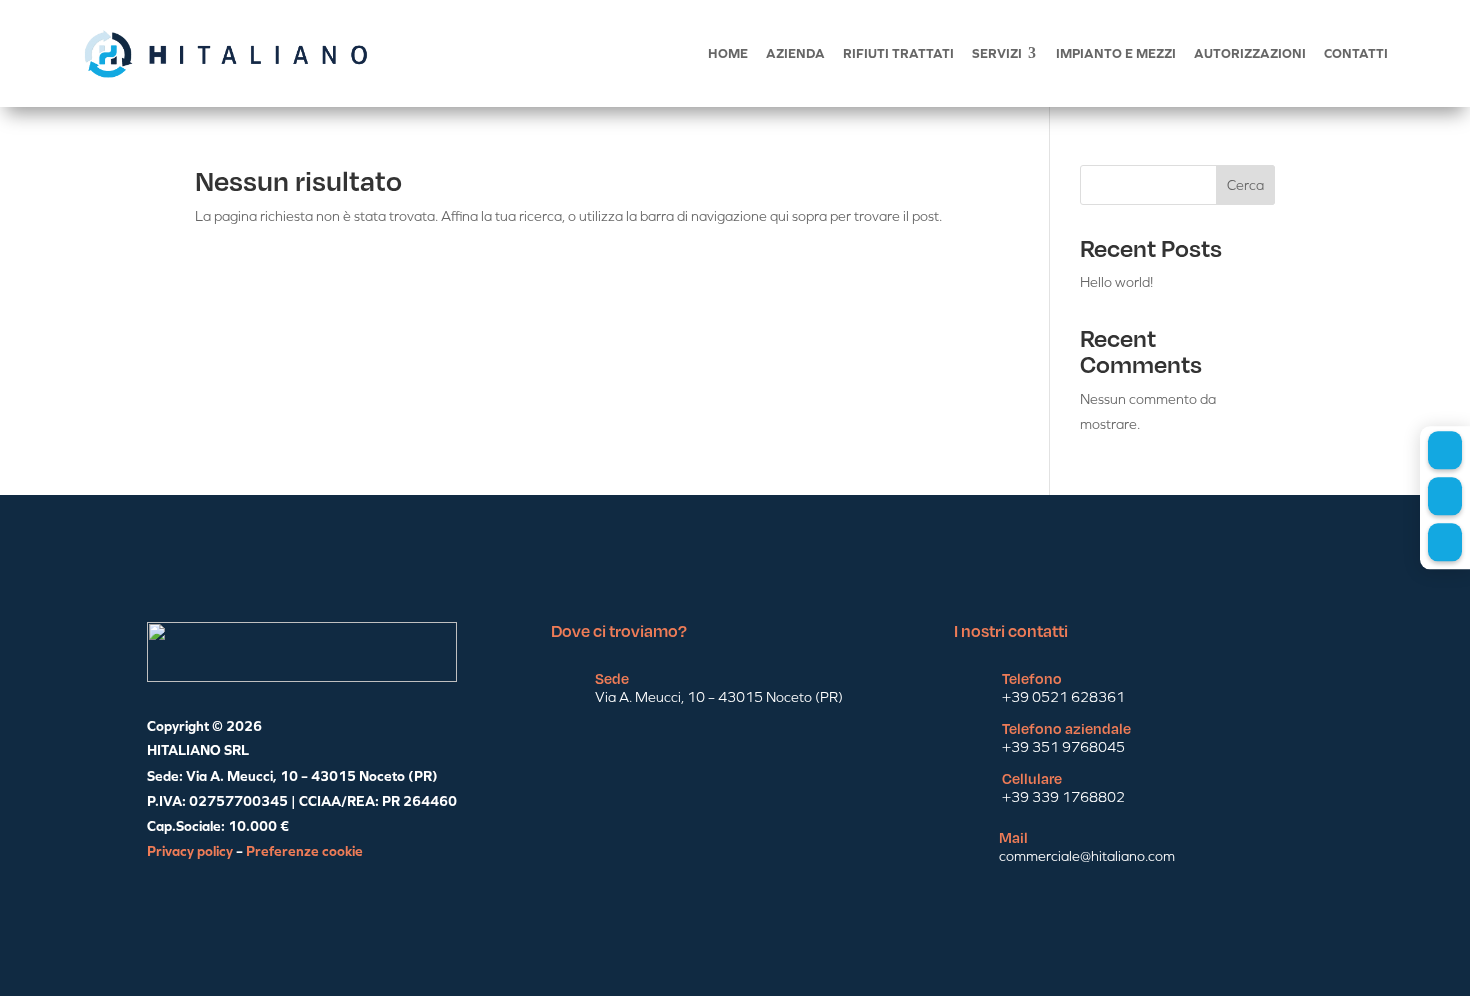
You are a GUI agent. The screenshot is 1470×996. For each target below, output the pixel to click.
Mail (1013, 837)
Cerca (1245, 185)
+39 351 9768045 (1063, 747)
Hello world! (1116, 282)
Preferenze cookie (304, 851)
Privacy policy (190, 851)
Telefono (1032, 678)
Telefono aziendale (1066, 728)
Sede (612, 678)
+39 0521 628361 (1063, 697)
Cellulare (1032, 778)
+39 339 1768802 (1063, 797)
